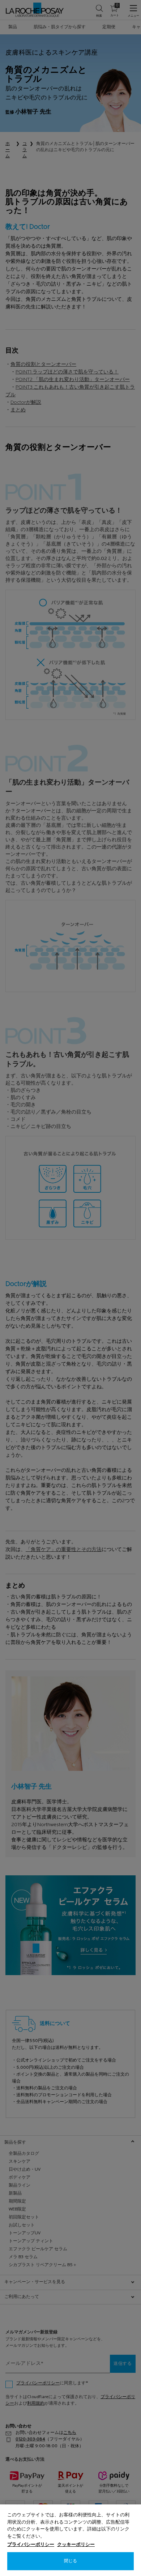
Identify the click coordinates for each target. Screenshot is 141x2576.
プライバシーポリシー (31, 2545)
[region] (70, 2540)
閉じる (70, 2561)
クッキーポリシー (76, 2545)
